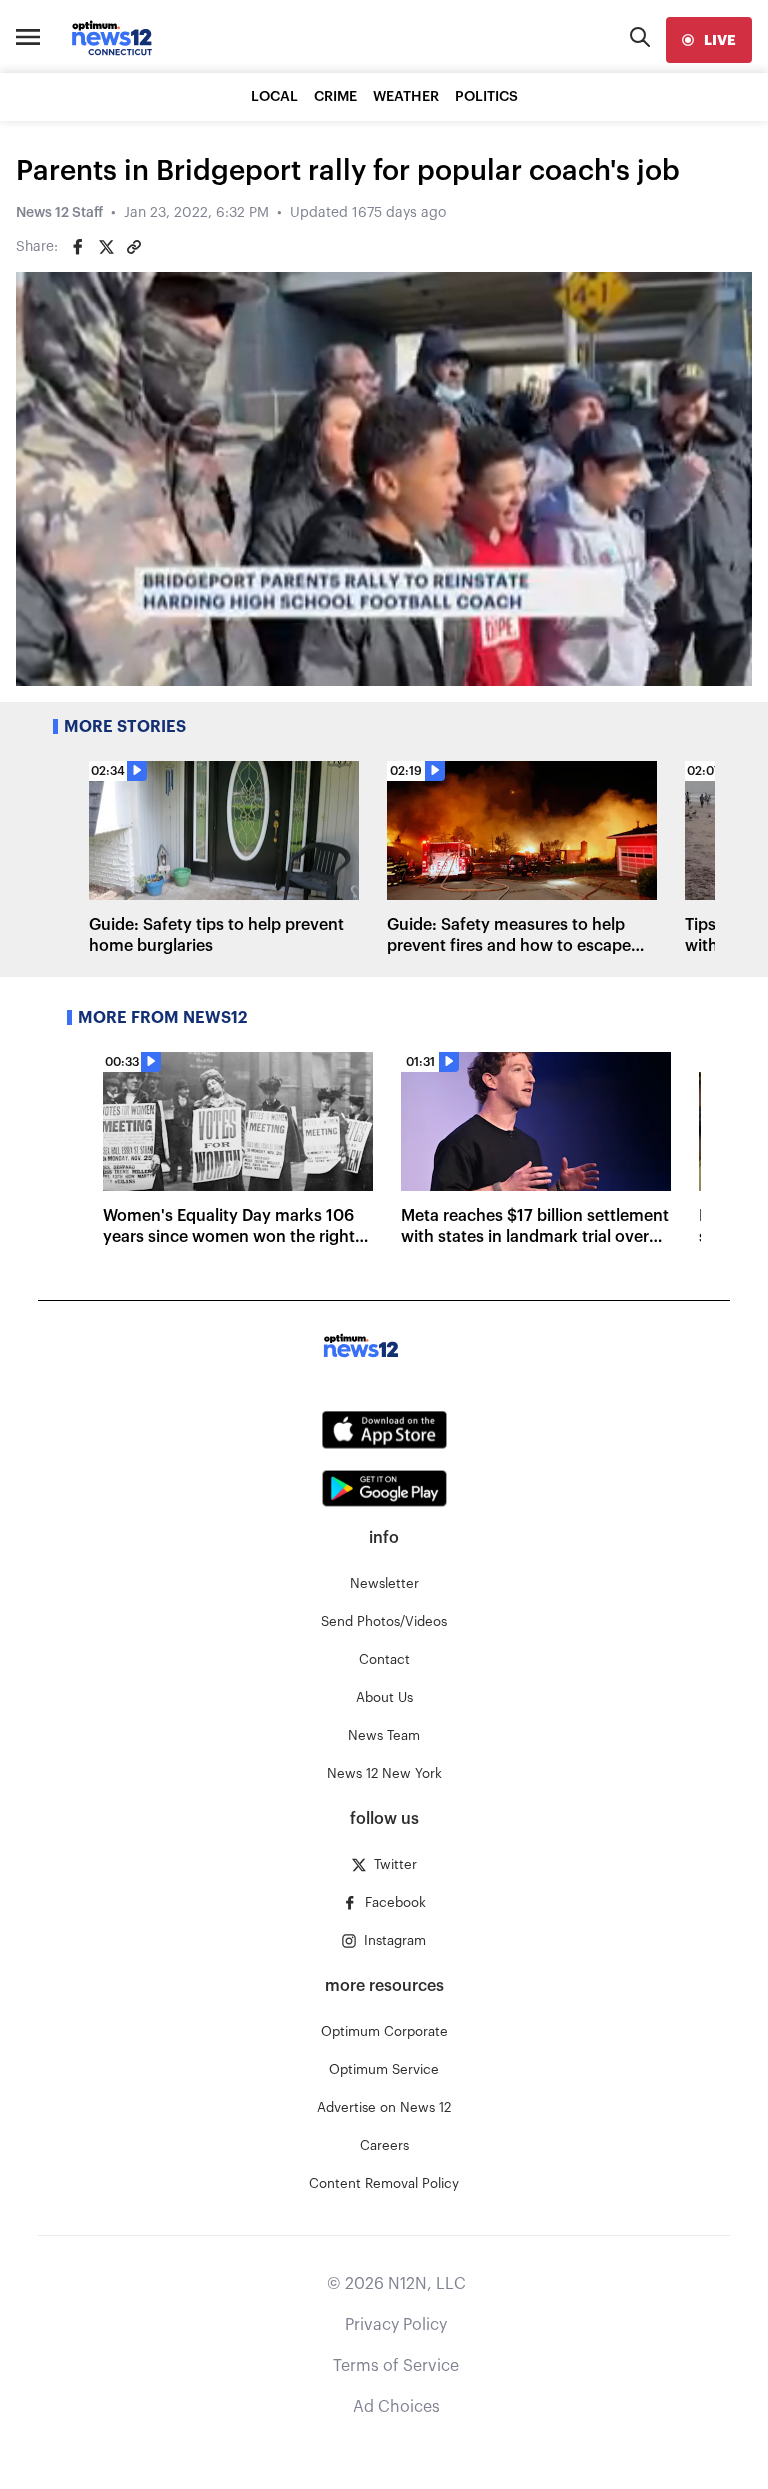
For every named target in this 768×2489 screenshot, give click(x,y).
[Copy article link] (134, 247)
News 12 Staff (59, 213)
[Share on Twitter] (106, 247)
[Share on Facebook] (78, 247)
